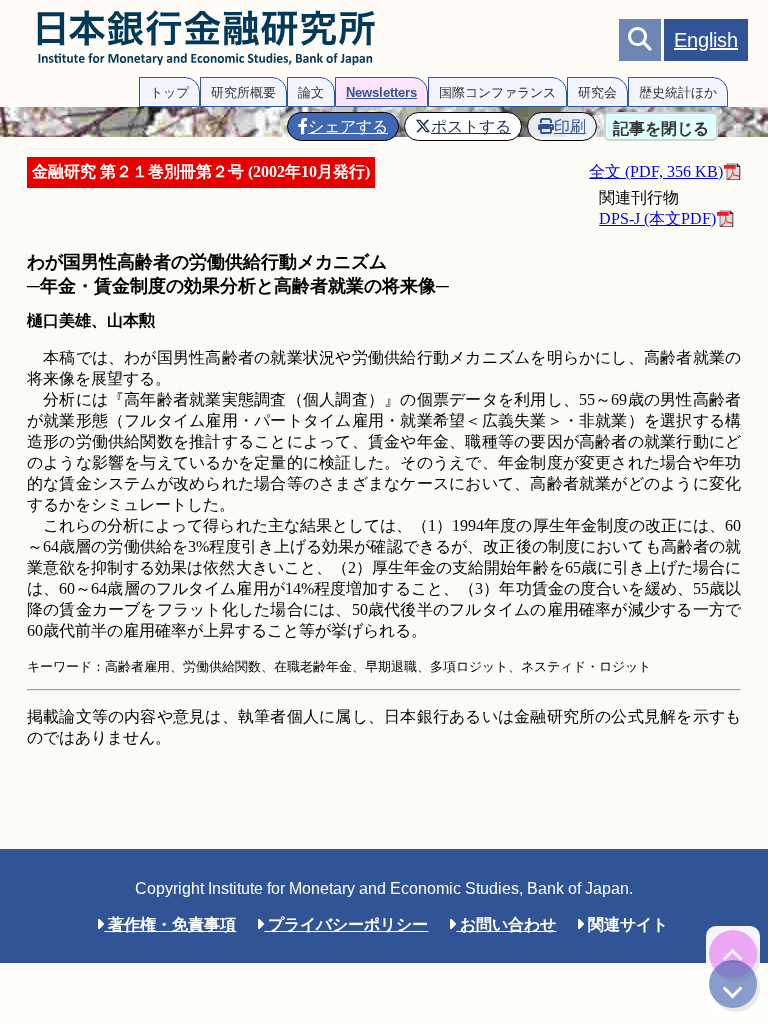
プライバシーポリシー (346, 924)
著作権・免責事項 (170, 924)
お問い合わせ (506, 924)
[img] (733, 954)
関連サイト (626, 924)
